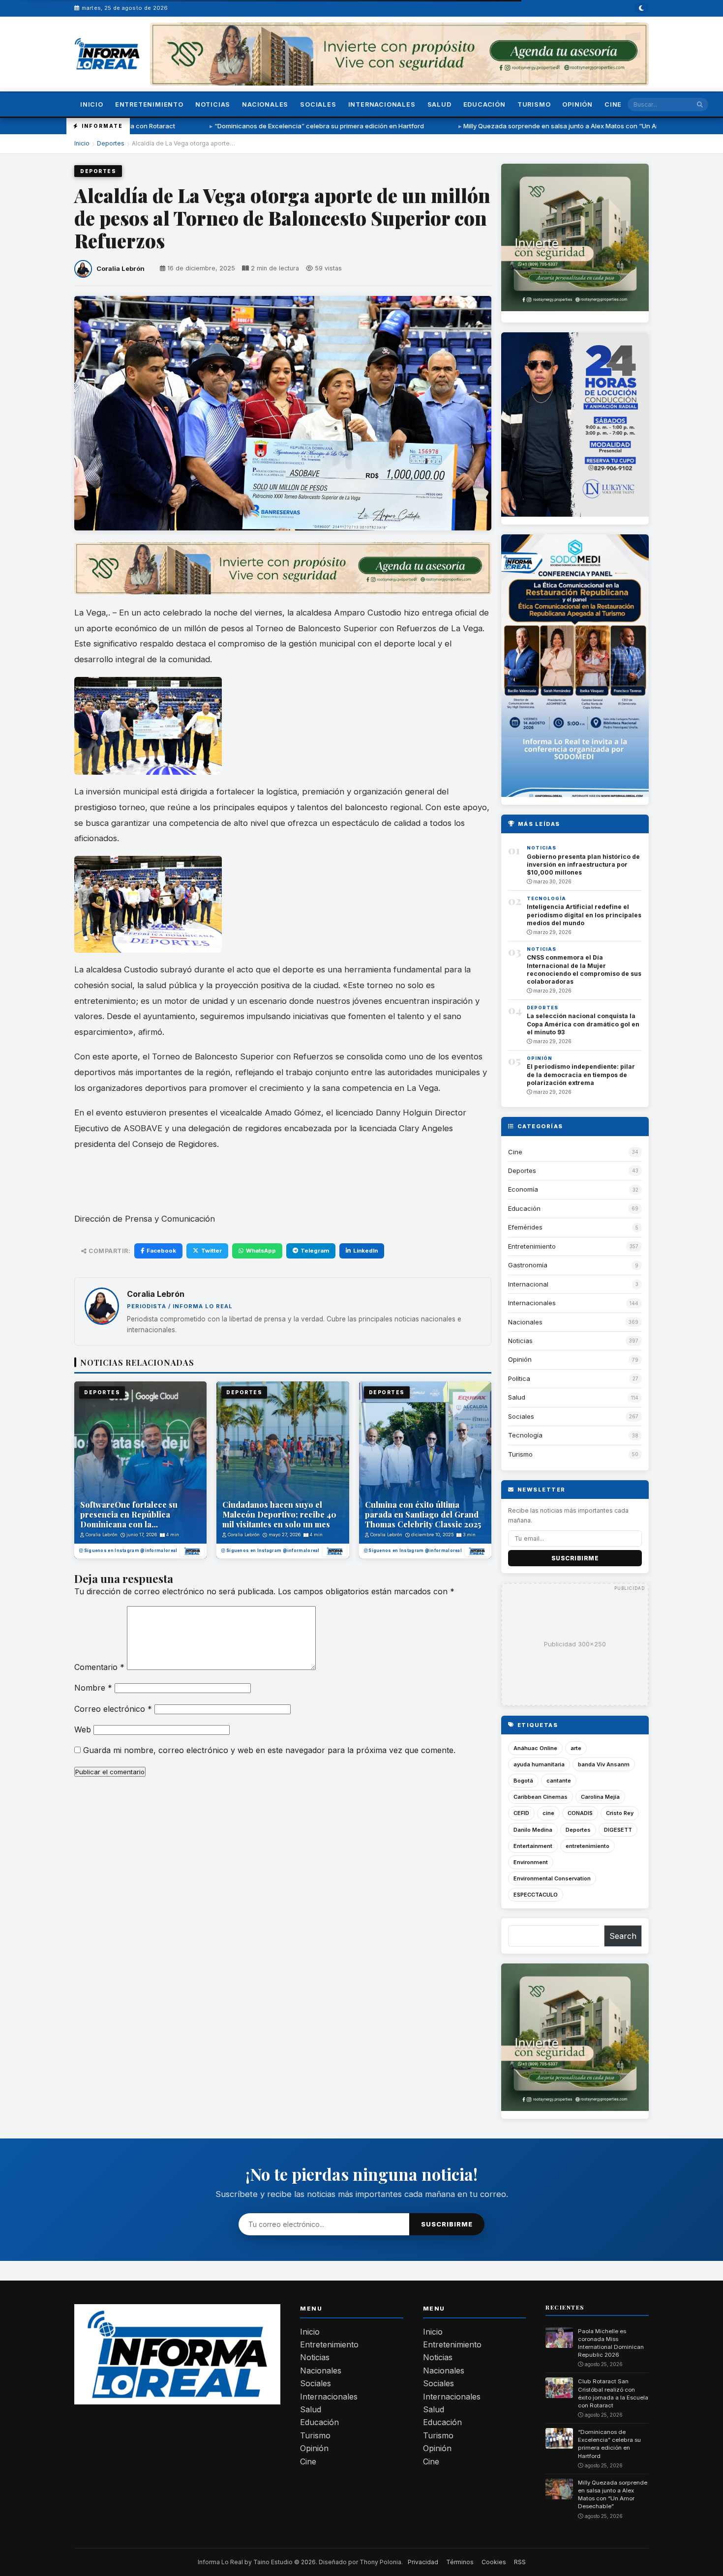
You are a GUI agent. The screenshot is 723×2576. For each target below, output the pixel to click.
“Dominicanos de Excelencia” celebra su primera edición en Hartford (206, 126)
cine (548, 1813)
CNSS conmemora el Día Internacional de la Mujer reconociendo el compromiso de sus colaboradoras (584, 969)
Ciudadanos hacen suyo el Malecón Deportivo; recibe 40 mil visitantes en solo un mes (279, 1514)
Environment (531, 1862)
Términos (460, 2562)
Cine (613, 104)
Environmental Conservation (552, 1878)
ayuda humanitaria (539, 1764)
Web (83, 1729)
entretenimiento (587, 1846)
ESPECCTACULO (536, 1895)
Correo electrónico (113, 1709)
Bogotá (523, 1781)
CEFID (521, 1813)
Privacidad (423, 2562)
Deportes (111, 143)
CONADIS (580, 1813)
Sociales (318, 104)
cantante (559, 1781)
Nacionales (265, 104)
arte (576, 1748)
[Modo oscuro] (641, 8)
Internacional (528, 1284)
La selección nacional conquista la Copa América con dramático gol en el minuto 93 (583, 1024)
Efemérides (525, 1227)
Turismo (534, 104)
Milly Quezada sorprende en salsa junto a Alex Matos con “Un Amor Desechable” (473, 126)
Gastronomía (528, 1265)
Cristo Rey (620, 1813)
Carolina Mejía (600, 1797)
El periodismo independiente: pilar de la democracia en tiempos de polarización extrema (581, 1074)
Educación (484, 104)
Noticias (213, 104)
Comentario (99, 1667)
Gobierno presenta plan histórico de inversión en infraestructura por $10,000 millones (583, 864)
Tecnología (546, 898)
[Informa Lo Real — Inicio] (107, 54)
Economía (523, 1189)
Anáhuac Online (535, 1748)
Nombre (93, 1688)
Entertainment (533, 1846)
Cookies (494, 2562)
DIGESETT (618, 1830)
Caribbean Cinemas (541, 1797)
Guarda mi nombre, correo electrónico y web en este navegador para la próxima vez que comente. (269, 1750)
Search (623, 1936)
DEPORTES (102, 1392)
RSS (520, 2562)
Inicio (92, 104)
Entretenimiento (149, 104)
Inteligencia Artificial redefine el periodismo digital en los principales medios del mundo (584, 915)
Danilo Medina (533, 1830)
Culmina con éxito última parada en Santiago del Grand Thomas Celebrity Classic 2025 (423, 1514)
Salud (439, 104)
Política (519, 1378)
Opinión (577, 104)
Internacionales (382, 104)
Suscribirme (575, 1558)
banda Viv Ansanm (604, 1764)
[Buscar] (700, 104)
